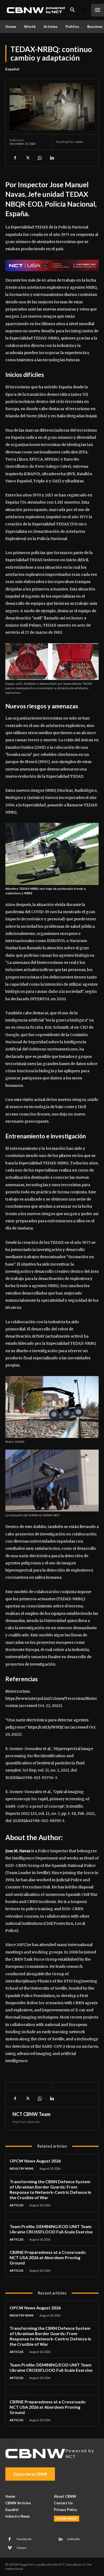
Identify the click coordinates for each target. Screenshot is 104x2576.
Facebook (24, 2539)
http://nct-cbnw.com (26, 2122)
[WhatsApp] (39, 158)
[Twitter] (27, 158)
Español (12, 69)
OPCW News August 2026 (35, 2161)
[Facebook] (15, 158)
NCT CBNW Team (31, 2114)
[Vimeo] (10, 2548)
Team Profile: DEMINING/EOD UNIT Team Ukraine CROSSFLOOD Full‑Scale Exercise (51, 2229)
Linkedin (73, 2539)
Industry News (22, 2168)
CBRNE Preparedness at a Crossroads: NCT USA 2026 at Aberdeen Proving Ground (48, 2257)
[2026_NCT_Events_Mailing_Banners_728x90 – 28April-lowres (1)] (52, 265)
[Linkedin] (52, 158)
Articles (17, 2205)
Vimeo (21, 2548)
